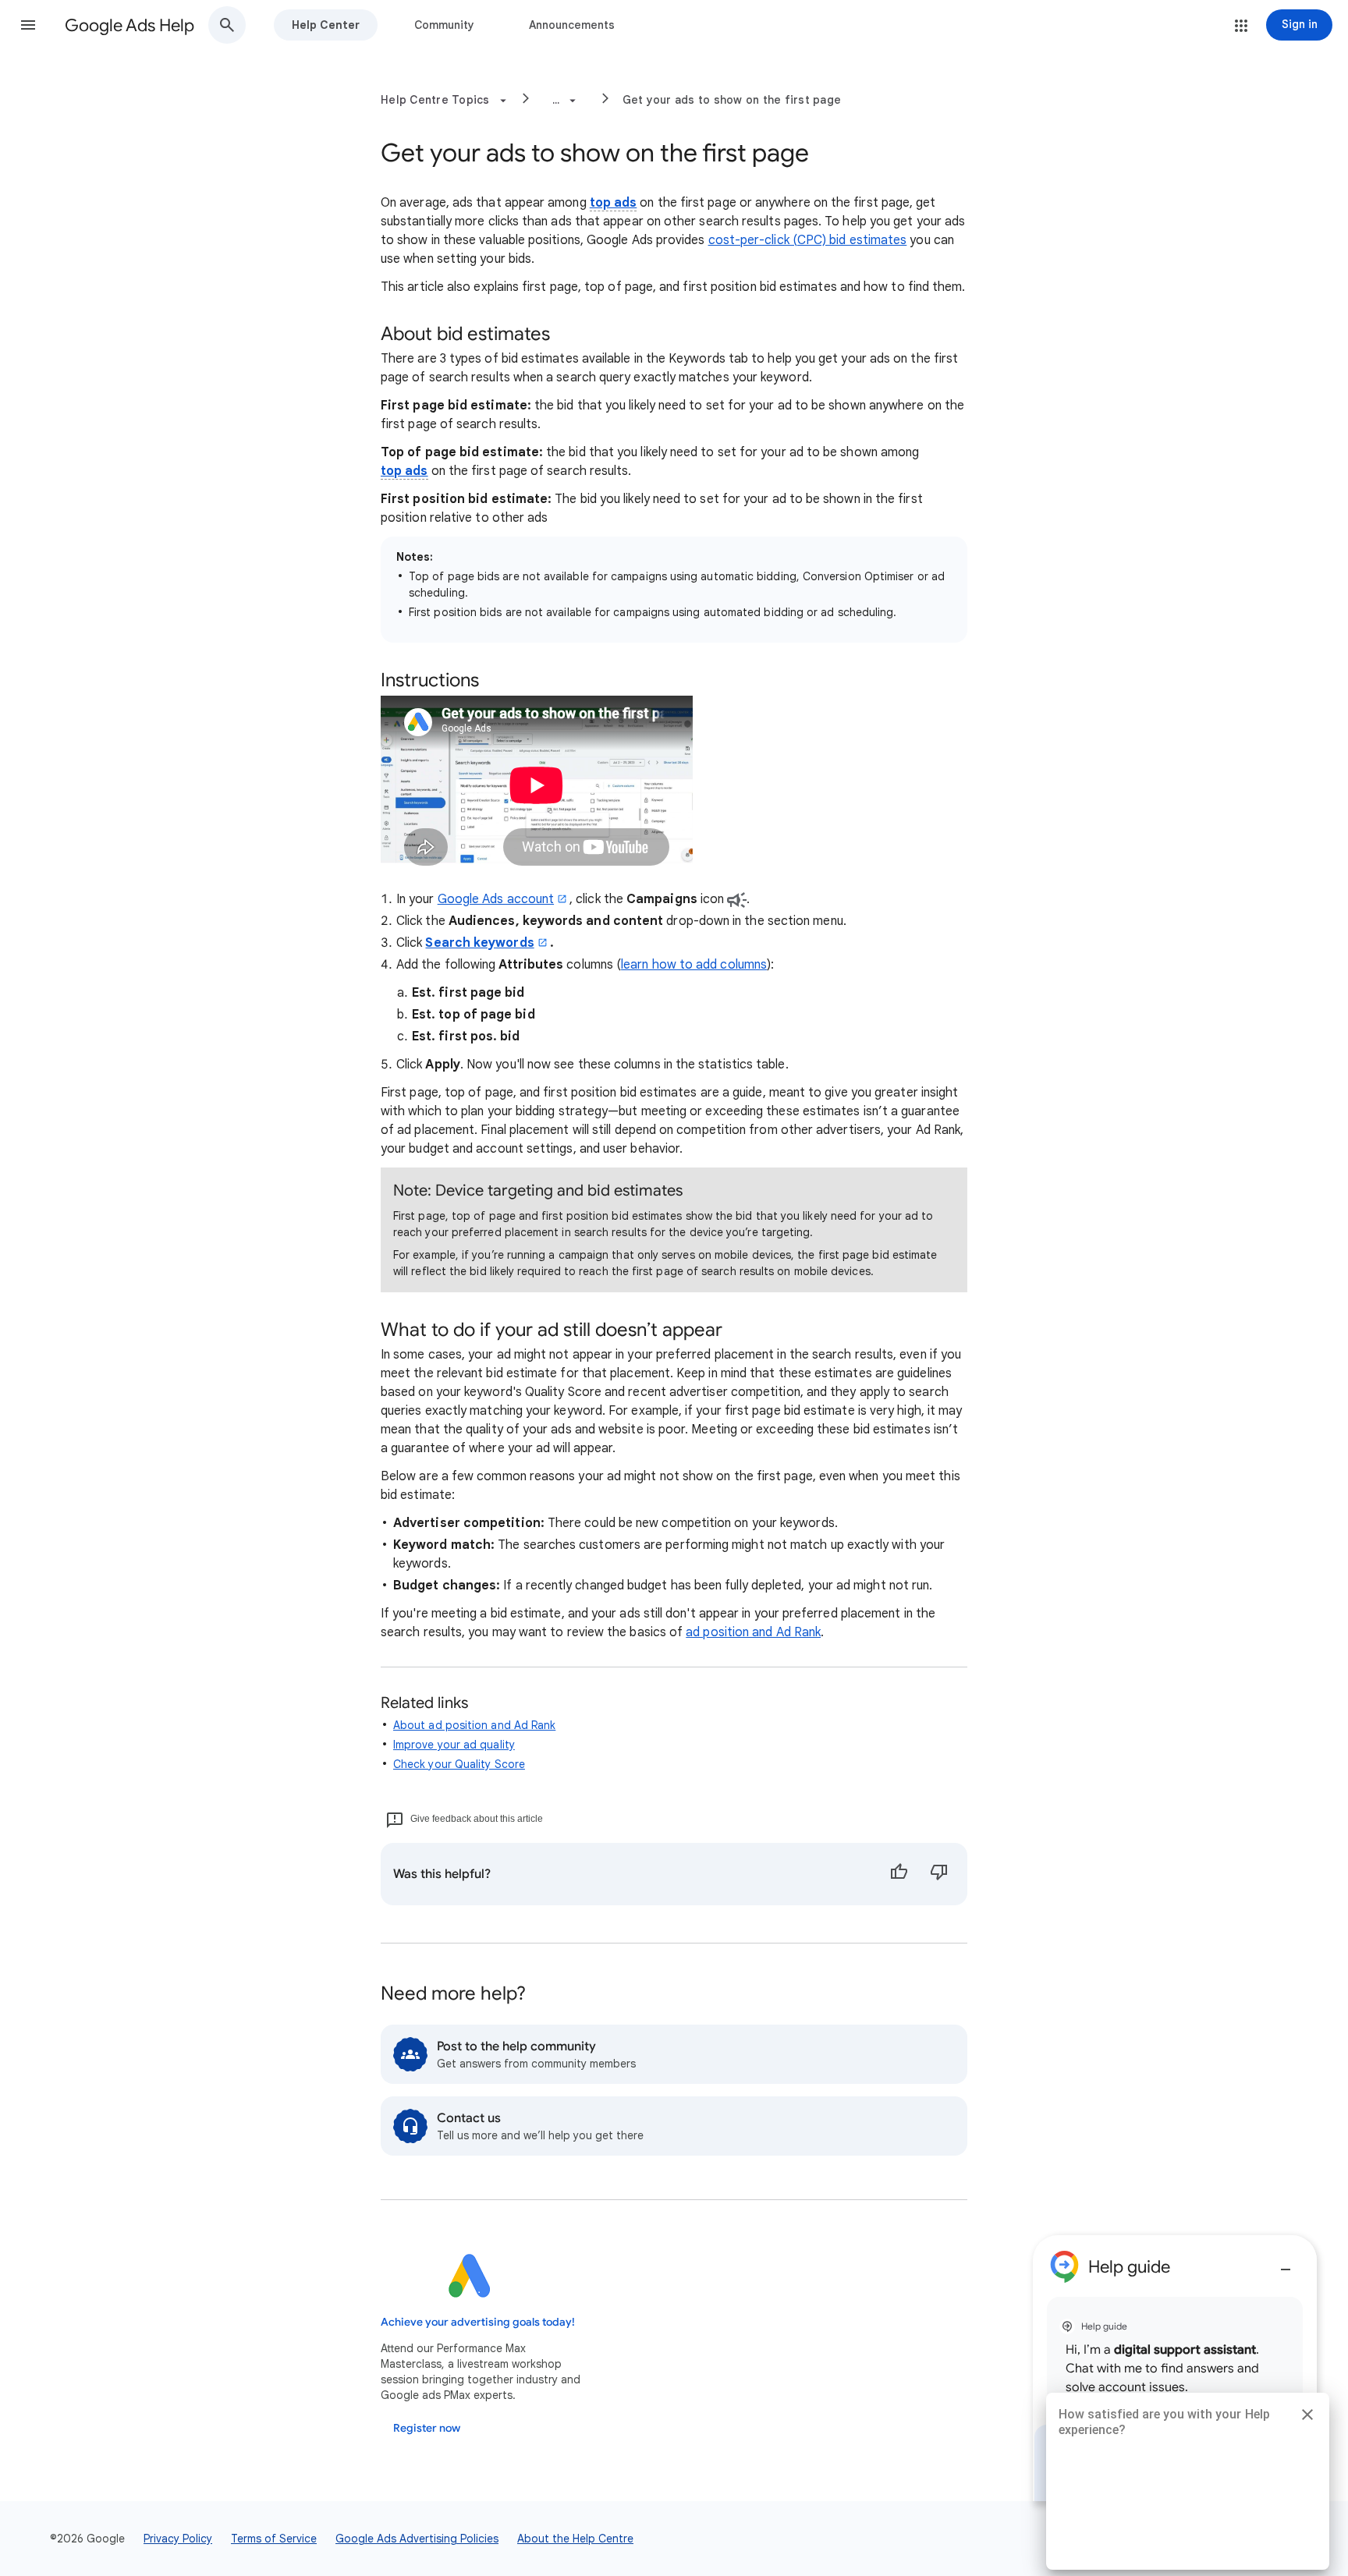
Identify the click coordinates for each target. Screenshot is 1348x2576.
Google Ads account (496, 899)
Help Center (326, 25)
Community (444, 25)
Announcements (572, 25)
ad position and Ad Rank (753, 1632)
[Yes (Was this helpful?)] (899, 1874)
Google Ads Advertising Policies (417, 2539)
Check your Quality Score (459, 1764)
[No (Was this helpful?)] (939, 1874)
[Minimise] (1286, 2263)
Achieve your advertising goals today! (478, 2322)
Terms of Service (274, 2539)
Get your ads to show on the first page (732, 100)
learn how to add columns (694, 965)
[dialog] (1175, 2368)
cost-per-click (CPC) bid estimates (808, 240)
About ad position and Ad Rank (474, 1725)
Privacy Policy (178, 2539)
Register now (427, 2428)
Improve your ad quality (454, 1745)
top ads (614, 203)
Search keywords (479, 943)
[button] (28, 25)
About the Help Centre (575, 2539)
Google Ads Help (129, 25)
